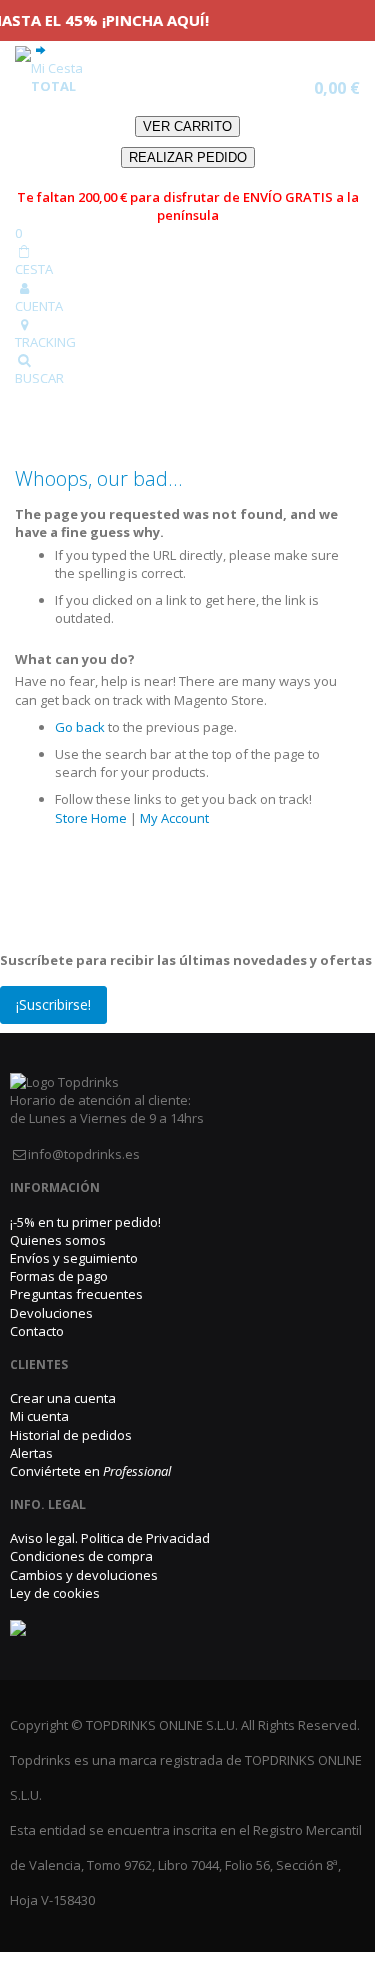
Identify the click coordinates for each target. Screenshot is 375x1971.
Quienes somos (58, 1240)
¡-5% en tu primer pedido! (85, 1222)
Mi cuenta (39, 1416)
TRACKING (45, 342)
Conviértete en (90, 1471)
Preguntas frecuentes (76, 1294)
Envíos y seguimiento (74, 1258)
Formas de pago (59, 1276)
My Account (174, 818)
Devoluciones (51, 1313)
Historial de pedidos (71, 1435)
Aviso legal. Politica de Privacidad (110, 1538)
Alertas (31, 1453)
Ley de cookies (55, 1593)
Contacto (37, 1331)
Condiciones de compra (81, 1556)
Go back (80, 727)
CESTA (34, 269)
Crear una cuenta (63, 1398)
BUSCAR (39, 378)
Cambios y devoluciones (84, 1575)
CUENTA (39, 306)
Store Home (91, 818)
